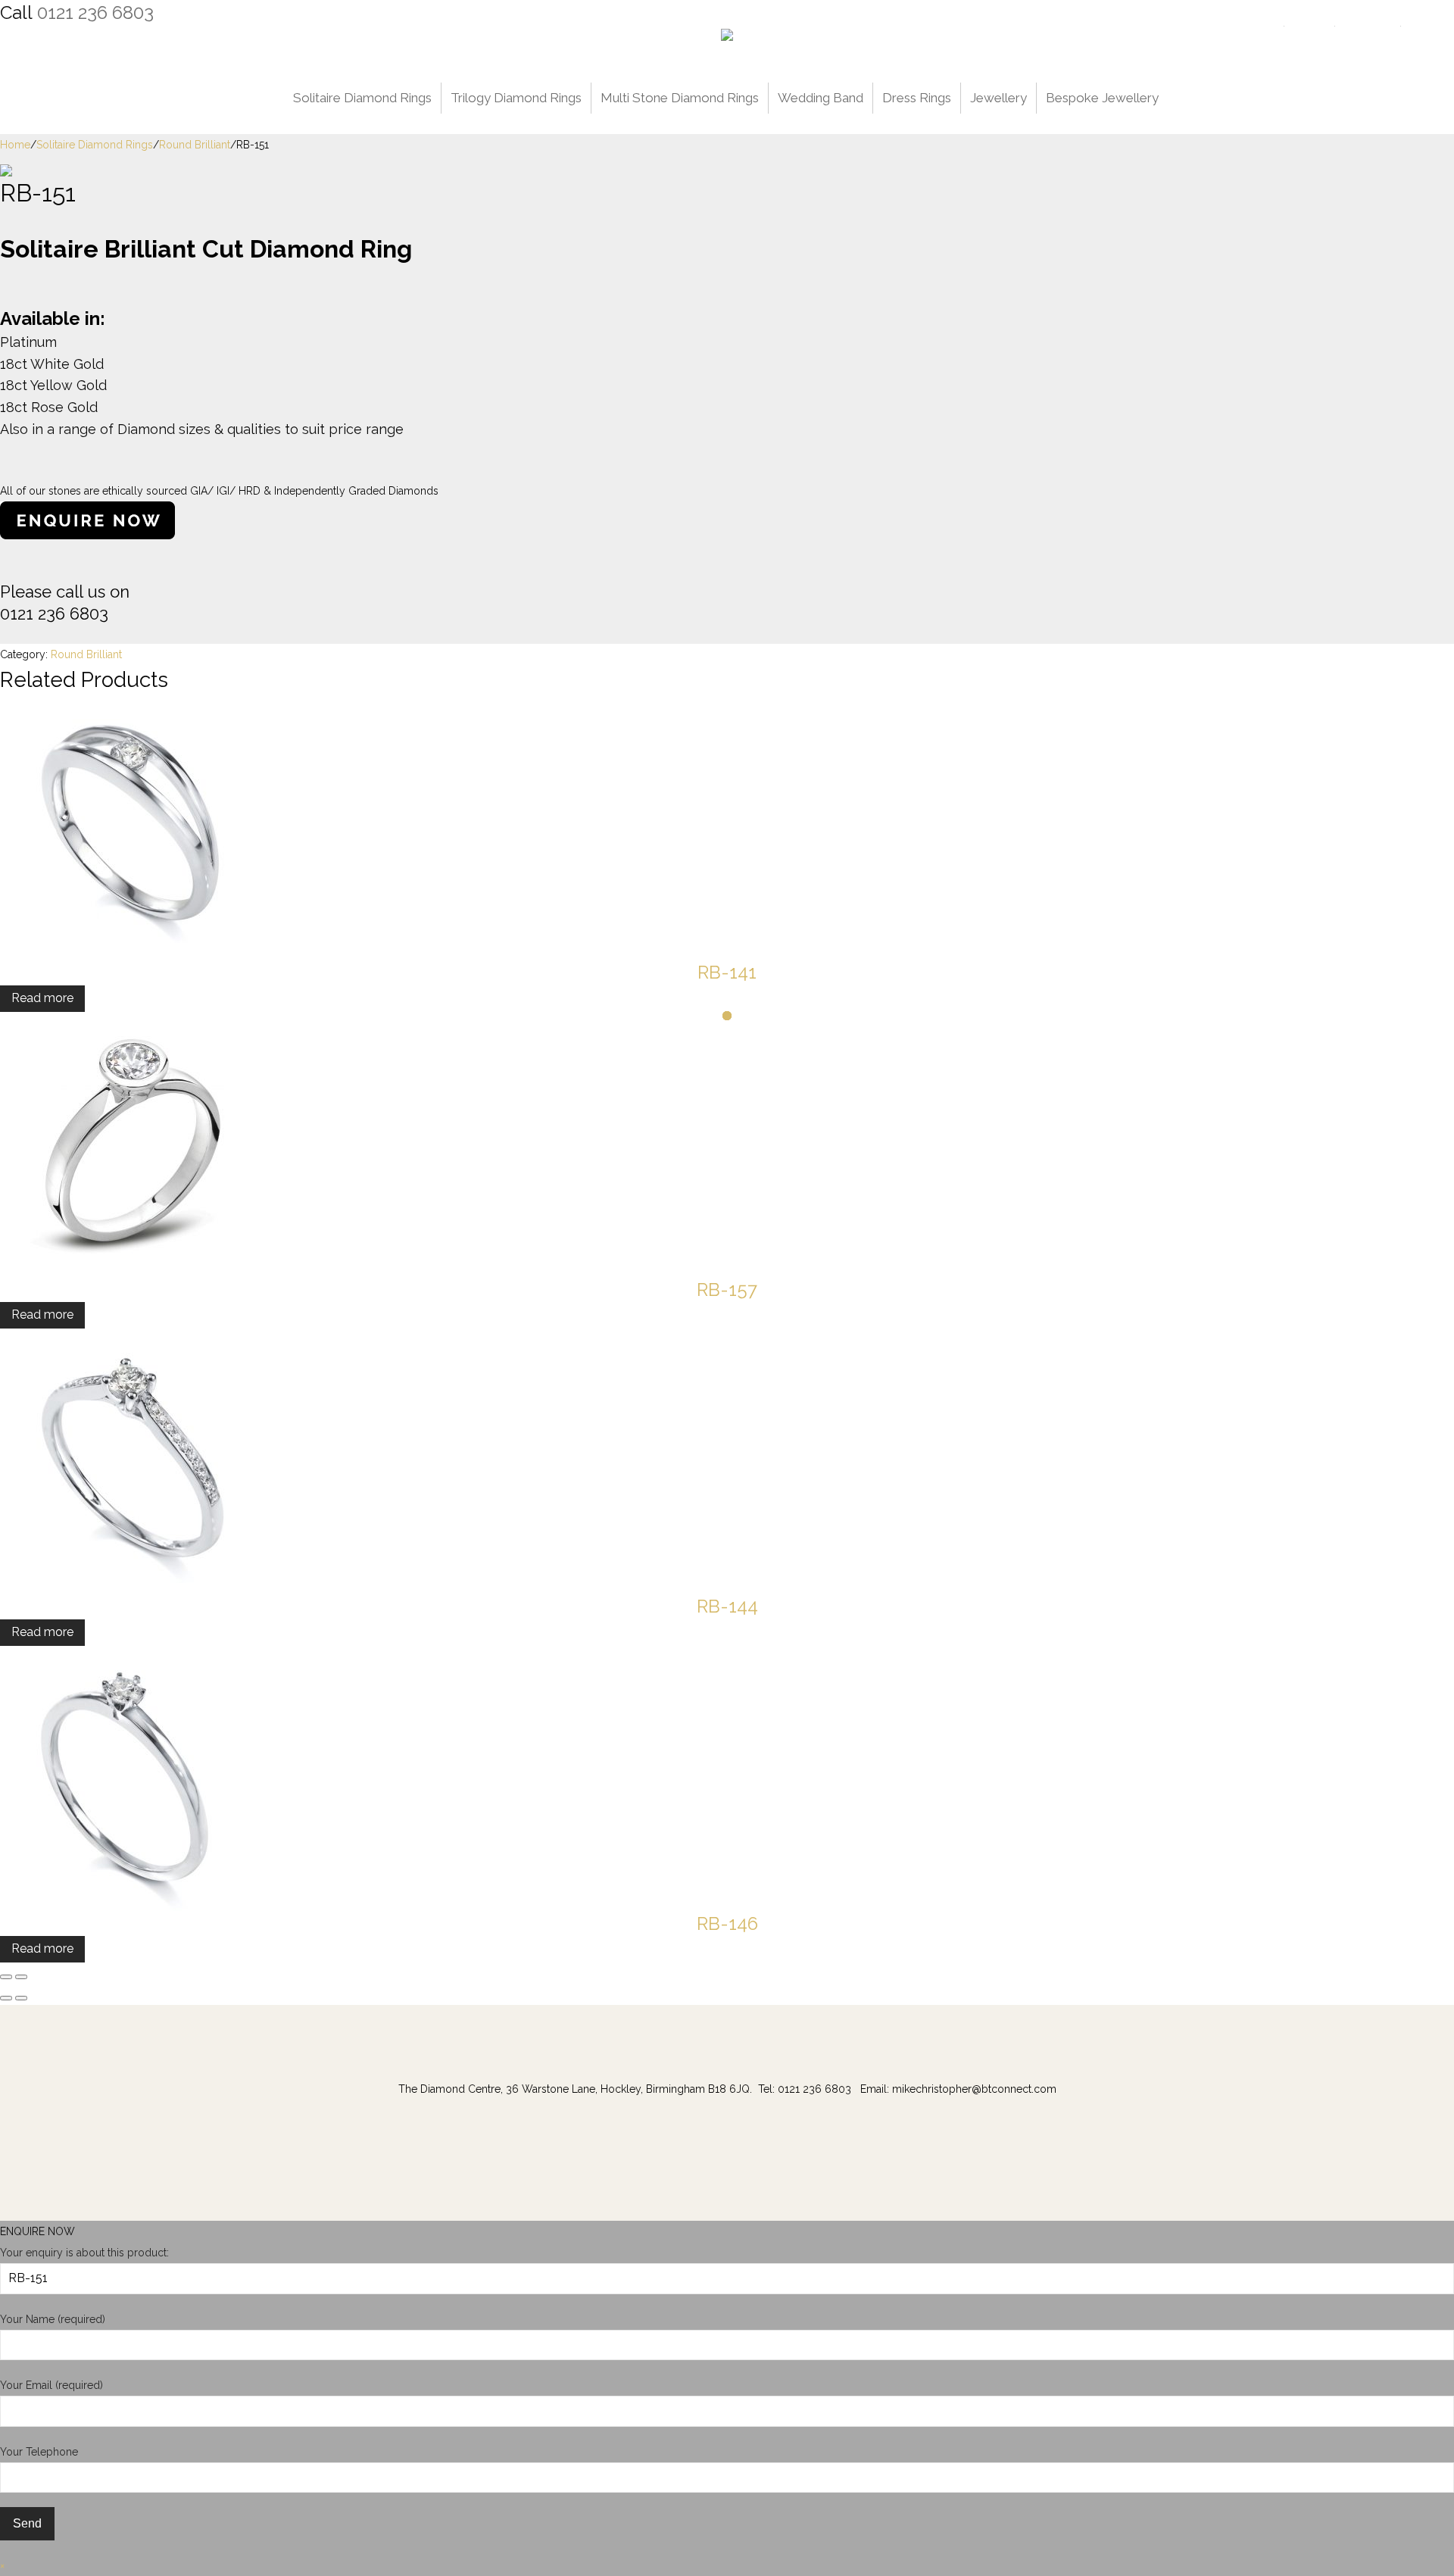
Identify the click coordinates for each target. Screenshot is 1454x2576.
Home (15, 145)
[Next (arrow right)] (21, 1998)
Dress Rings (917, 98)
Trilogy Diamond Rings (516, 98)
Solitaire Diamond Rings (362, 98)
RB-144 (727, 1606)
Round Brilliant (195, 145)
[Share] (21, 1977)
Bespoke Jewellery (1102, 98)
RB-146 (727, 1923)
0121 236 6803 (95, 12)
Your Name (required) (53, 2319)
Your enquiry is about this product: (84, 2253)
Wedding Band (821, 98)
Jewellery (998, 98)
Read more (42, 998)
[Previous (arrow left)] (6, 1998)
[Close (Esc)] (6, 1977)
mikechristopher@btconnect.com (974, 2089)
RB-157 (727, 1290)
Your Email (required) (51, 2385)
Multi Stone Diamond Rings (680, 98)
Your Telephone (39, 2452)
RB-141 (727, 972)
